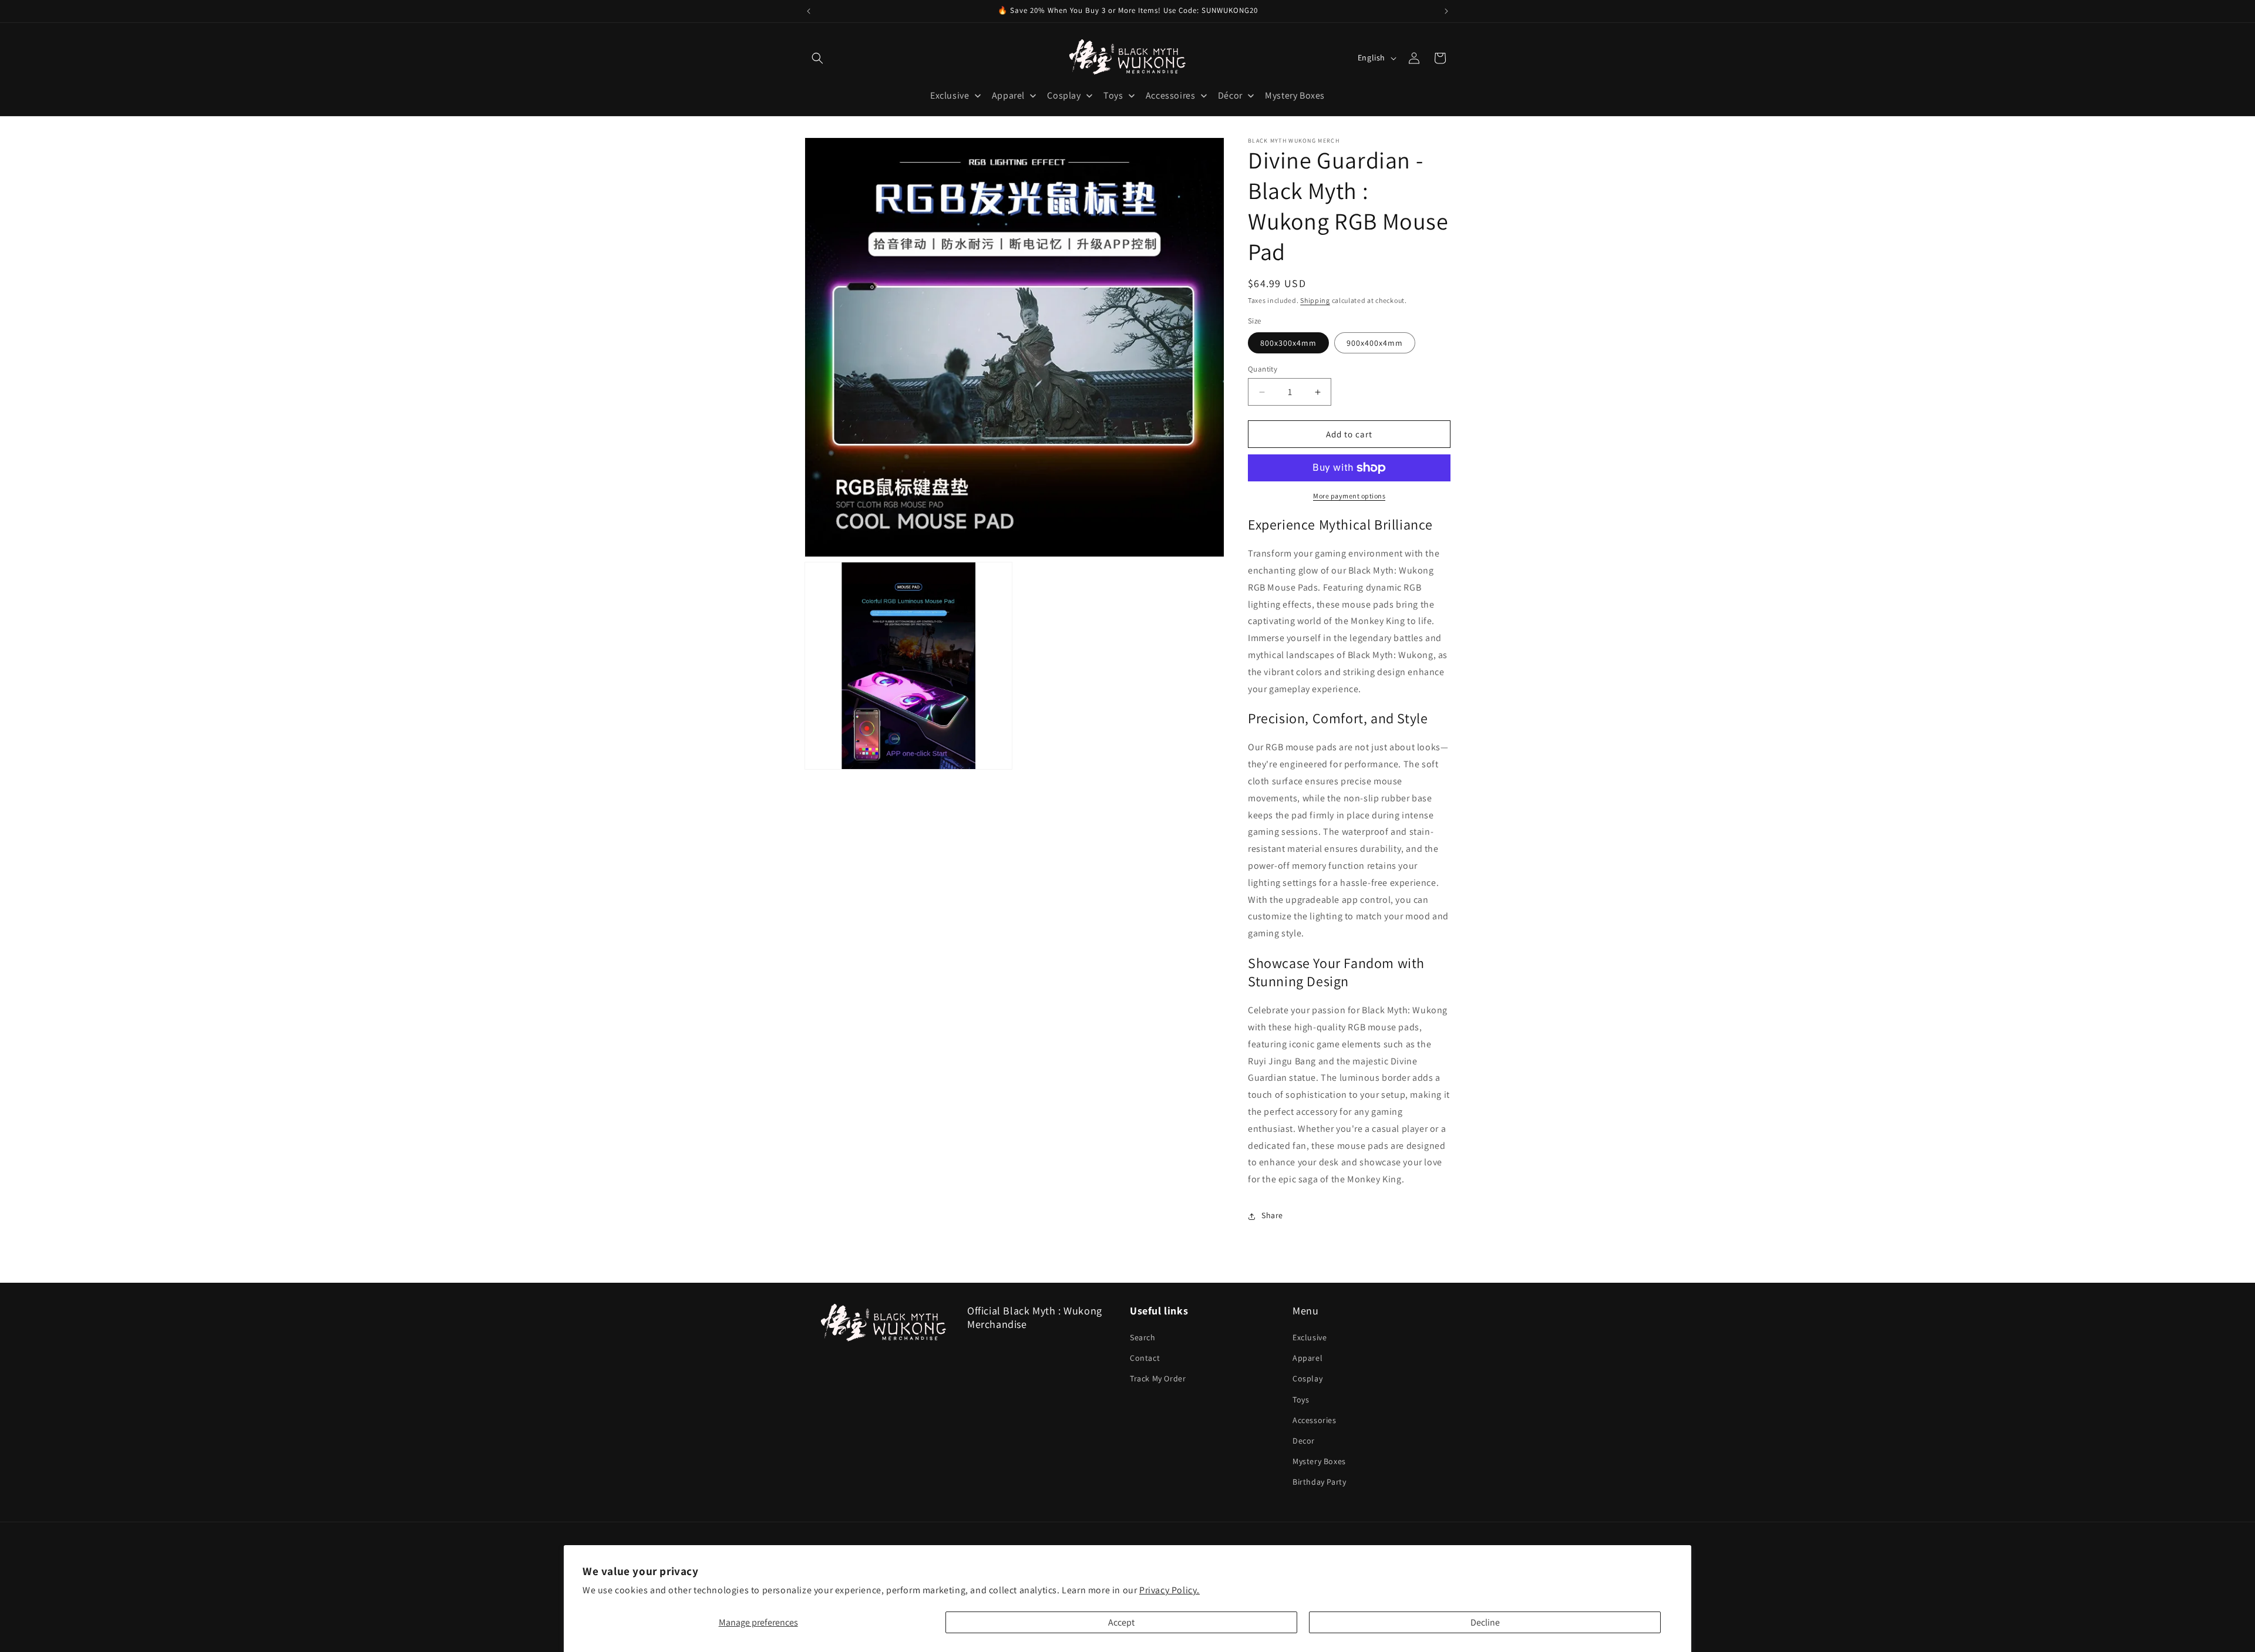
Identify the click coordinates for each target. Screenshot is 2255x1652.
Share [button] (1272, 1216)
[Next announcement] (1446, 11)
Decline (1485, 1622)
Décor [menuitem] (1230, 95)
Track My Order (1158, 1378)
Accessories (1315, 1420)
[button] (817, 58)
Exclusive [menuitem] (950, 95)
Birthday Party (1319, 1482)
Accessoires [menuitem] (1171, 95)
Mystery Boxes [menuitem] (1295, 95)
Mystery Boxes (1319, 1461)
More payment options (1349, 496)
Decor (1304, 1441)
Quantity (1263, 369)
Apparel (1307, 1358)
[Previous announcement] (809, 11)
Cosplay (1307, 1378)
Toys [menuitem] (1113, 95)
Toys (1301, 1400)
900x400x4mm (1375, 343)
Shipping (1315, 300)
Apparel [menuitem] (1008, 95)
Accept (1121, 1622)
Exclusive (1310, 1337)
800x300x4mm (1288, 343)
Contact (1145, 1358)
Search (1143, 1337)
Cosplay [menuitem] (1064, 95)
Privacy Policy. (1169, 1590)
